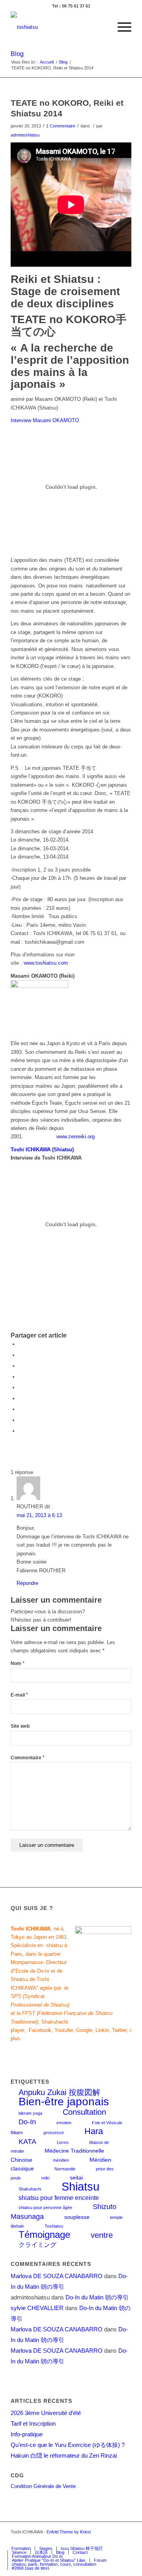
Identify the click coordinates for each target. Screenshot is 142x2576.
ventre (102, 2235)
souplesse (77, 2217)
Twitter (119, 2030)
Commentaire (28, 1758)
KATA (27, 2141)
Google (84, 2030)
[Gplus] (102, 2540)
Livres (63, 2142)
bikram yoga (30, 2113)
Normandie (65, 2169)
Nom (18, 1663)
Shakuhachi (30, 2189)
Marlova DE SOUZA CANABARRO (57, 2276)
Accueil (47, 62)
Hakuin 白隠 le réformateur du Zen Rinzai (64, 2455)
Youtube (64, 2030)
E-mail (19, 1695)
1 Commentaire (61, 126)
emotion (64, 2123)
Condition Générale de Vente (43, 2486)
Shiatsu (80, 2186)
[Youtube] (114, 2540)
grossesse (54, 2133)
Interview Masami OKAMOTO (45, 420)
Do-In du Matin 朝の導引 (97, 2297)
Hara (94, 2131)
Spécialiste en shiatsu (37, 1945)
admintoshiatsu (25, 135)
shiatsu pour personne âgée (45, 2207)
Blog (17, 54)
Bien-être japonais (64, 2102)
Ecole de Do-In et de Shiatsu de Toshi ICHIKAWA (36, 1979)
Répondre (27, 1583)
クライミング (37, 2245)
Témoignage (44, 2235)
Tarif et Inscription (33, 2424)
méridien (61, 2160)
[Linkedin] (125, 2540)
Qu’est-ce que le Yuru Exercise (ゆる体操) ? (68, 2445)
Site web (20, 1726)
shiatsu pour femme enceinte (59, 2198)
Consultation (84, 2112)
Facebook (40, 2030)
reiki (45, 2178)
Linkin (102, 2030)
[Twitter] (90, 2540)
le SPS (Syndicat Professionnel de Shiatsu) (40, 1996)
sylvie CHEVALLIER (37, 2308)
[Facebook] (78, 2540)
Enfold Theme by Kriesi (69, 2532)
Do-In (27, 2122)
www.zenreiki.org (76, 1136)
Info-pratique (27, 2434)
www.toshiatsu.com (46, 963)
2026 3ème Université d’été (46, 2413)
